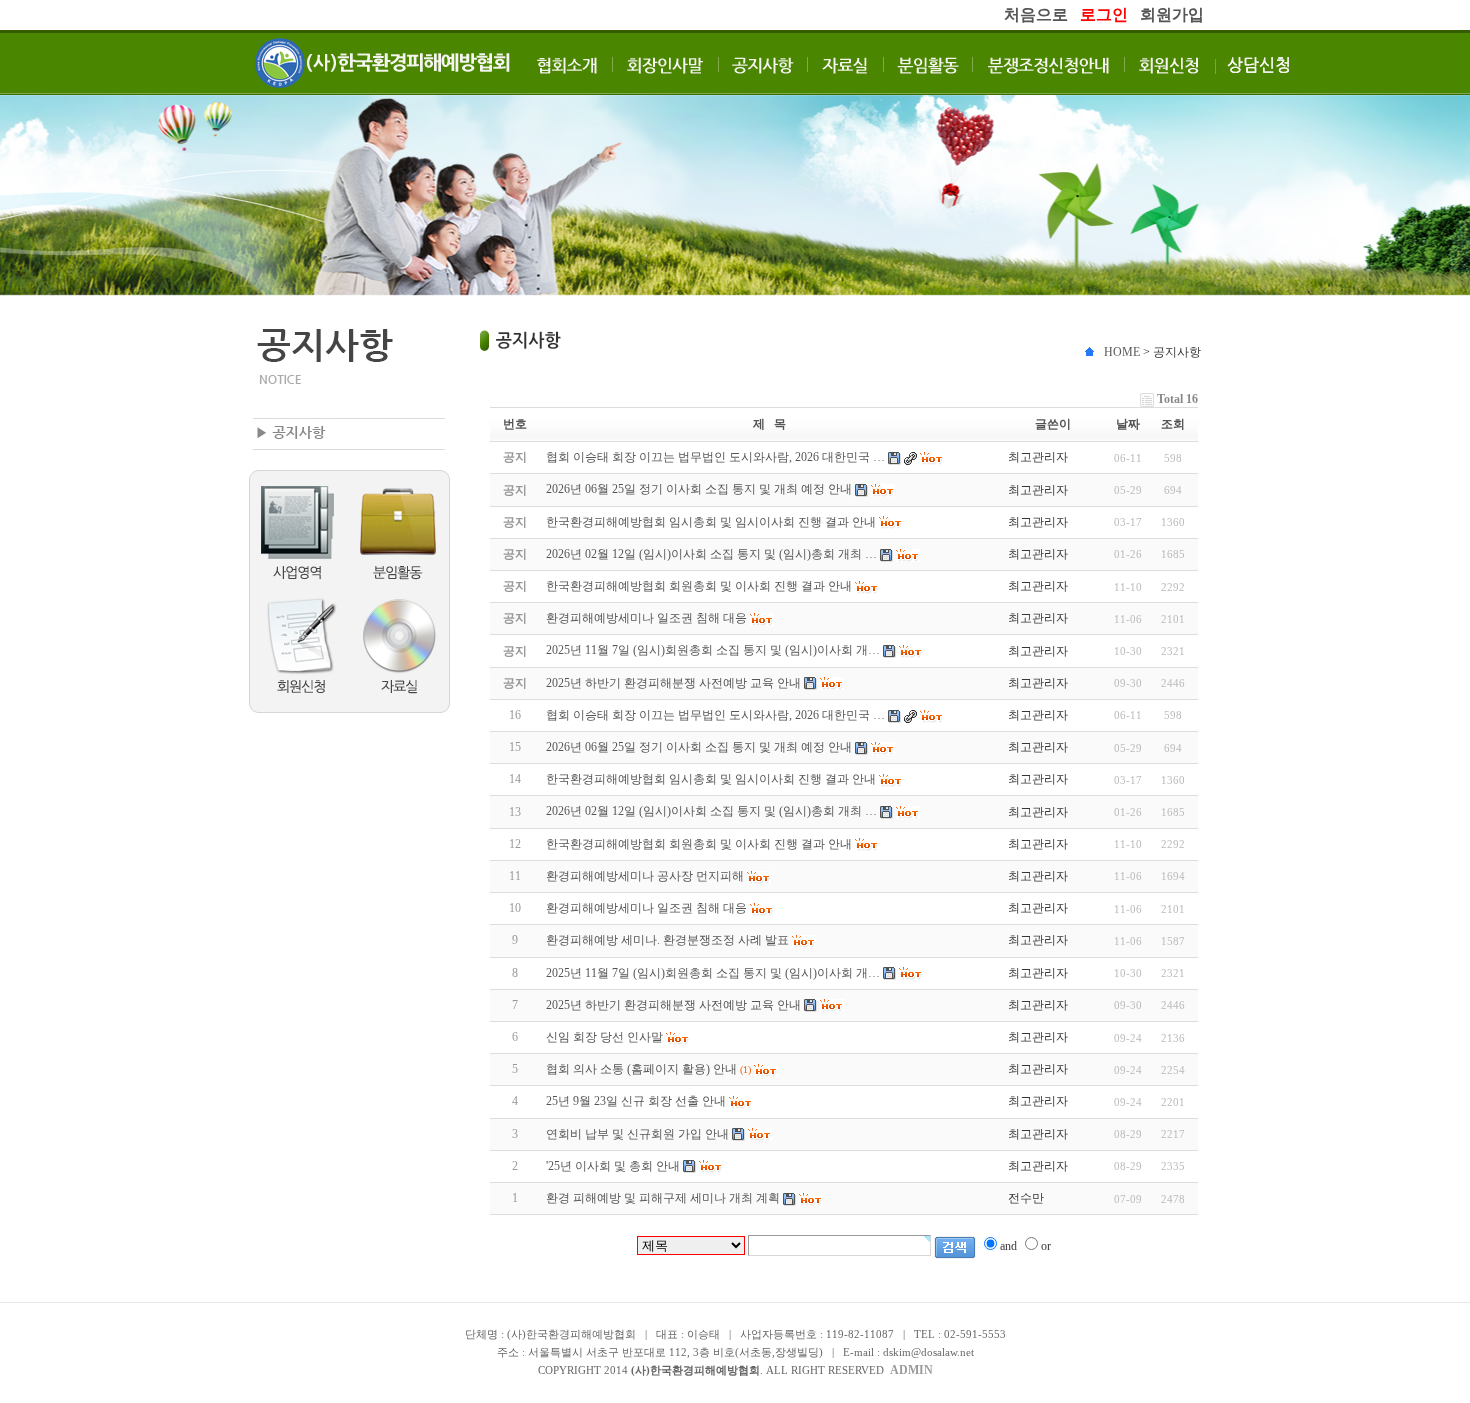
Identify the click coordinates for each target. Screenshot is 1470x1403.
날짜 (1128, 424)
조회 (1173, 424)
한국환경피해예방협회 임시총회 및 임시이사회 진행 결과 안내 (711, 779)
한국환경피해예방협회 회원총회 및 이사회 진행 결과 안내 (699, 844)
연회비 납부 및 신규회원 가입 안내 (637, 1134)
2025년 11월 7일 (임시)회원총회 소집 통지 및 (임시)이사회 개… (713, 973)
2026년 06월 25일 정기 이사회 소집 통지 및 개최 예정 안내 (699, 747)
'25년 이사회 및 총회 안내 (613, 1166)
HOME (1122, 352)
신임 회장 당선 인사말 (604, 1037)
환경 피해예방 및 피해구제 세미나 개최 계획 (663, 1198)
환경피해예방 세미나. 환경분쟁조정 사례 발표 (667, 940)
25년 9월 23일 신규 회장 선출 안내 (636, 1101)
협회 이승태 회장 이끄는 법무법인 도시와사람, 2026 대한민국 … (715, 715)
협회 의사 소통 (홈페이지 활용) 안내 (641, 1069)
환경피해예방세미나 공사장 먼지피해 (645, 876)
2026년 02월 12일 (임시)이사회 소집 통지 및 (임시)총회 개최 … (711, 811)
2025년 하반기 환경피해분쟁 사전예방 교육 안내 (673, 1005)
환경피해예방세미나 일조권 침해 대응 (646, 908)
